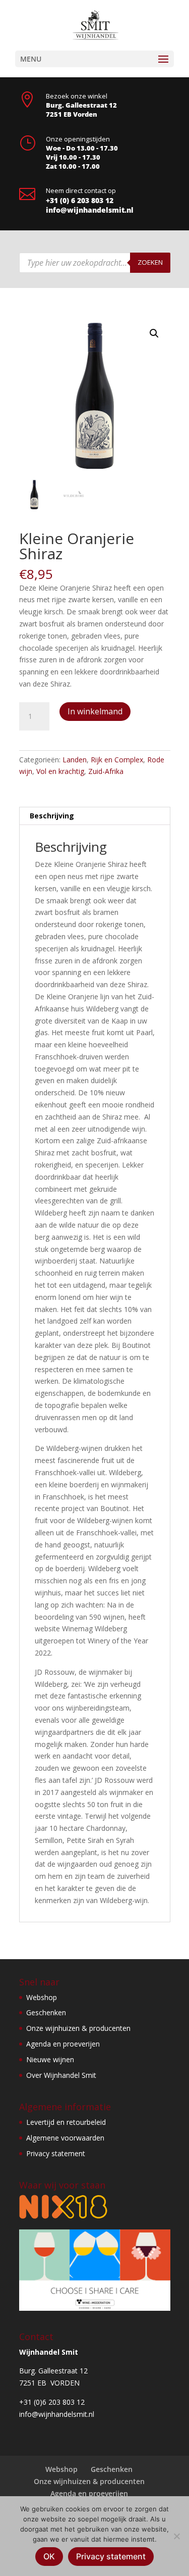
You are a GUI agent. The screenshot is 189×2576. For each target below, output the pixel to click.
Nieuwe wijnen (50, 2059)
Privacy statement (56, 2153)
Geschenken (46, 2012)
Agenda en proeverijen (63, 2044)
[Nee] (176, 2536)
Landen (75, 760)
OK (49, 2556)
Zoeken (150, 262)
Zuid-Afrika (106, 771)
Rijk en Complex (117, 760)
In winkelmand (95, 711)
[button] (154, 333)
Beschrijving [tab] (52, 816)
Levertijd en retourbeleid (66, 2122)
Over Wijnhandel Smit (61, 2075)
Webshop (42, 1997)
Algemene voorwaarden (65, 2138)
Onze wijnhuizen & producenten (78, 2028)
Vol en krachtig (60, 771)
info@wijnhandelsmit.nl (90, 210)
